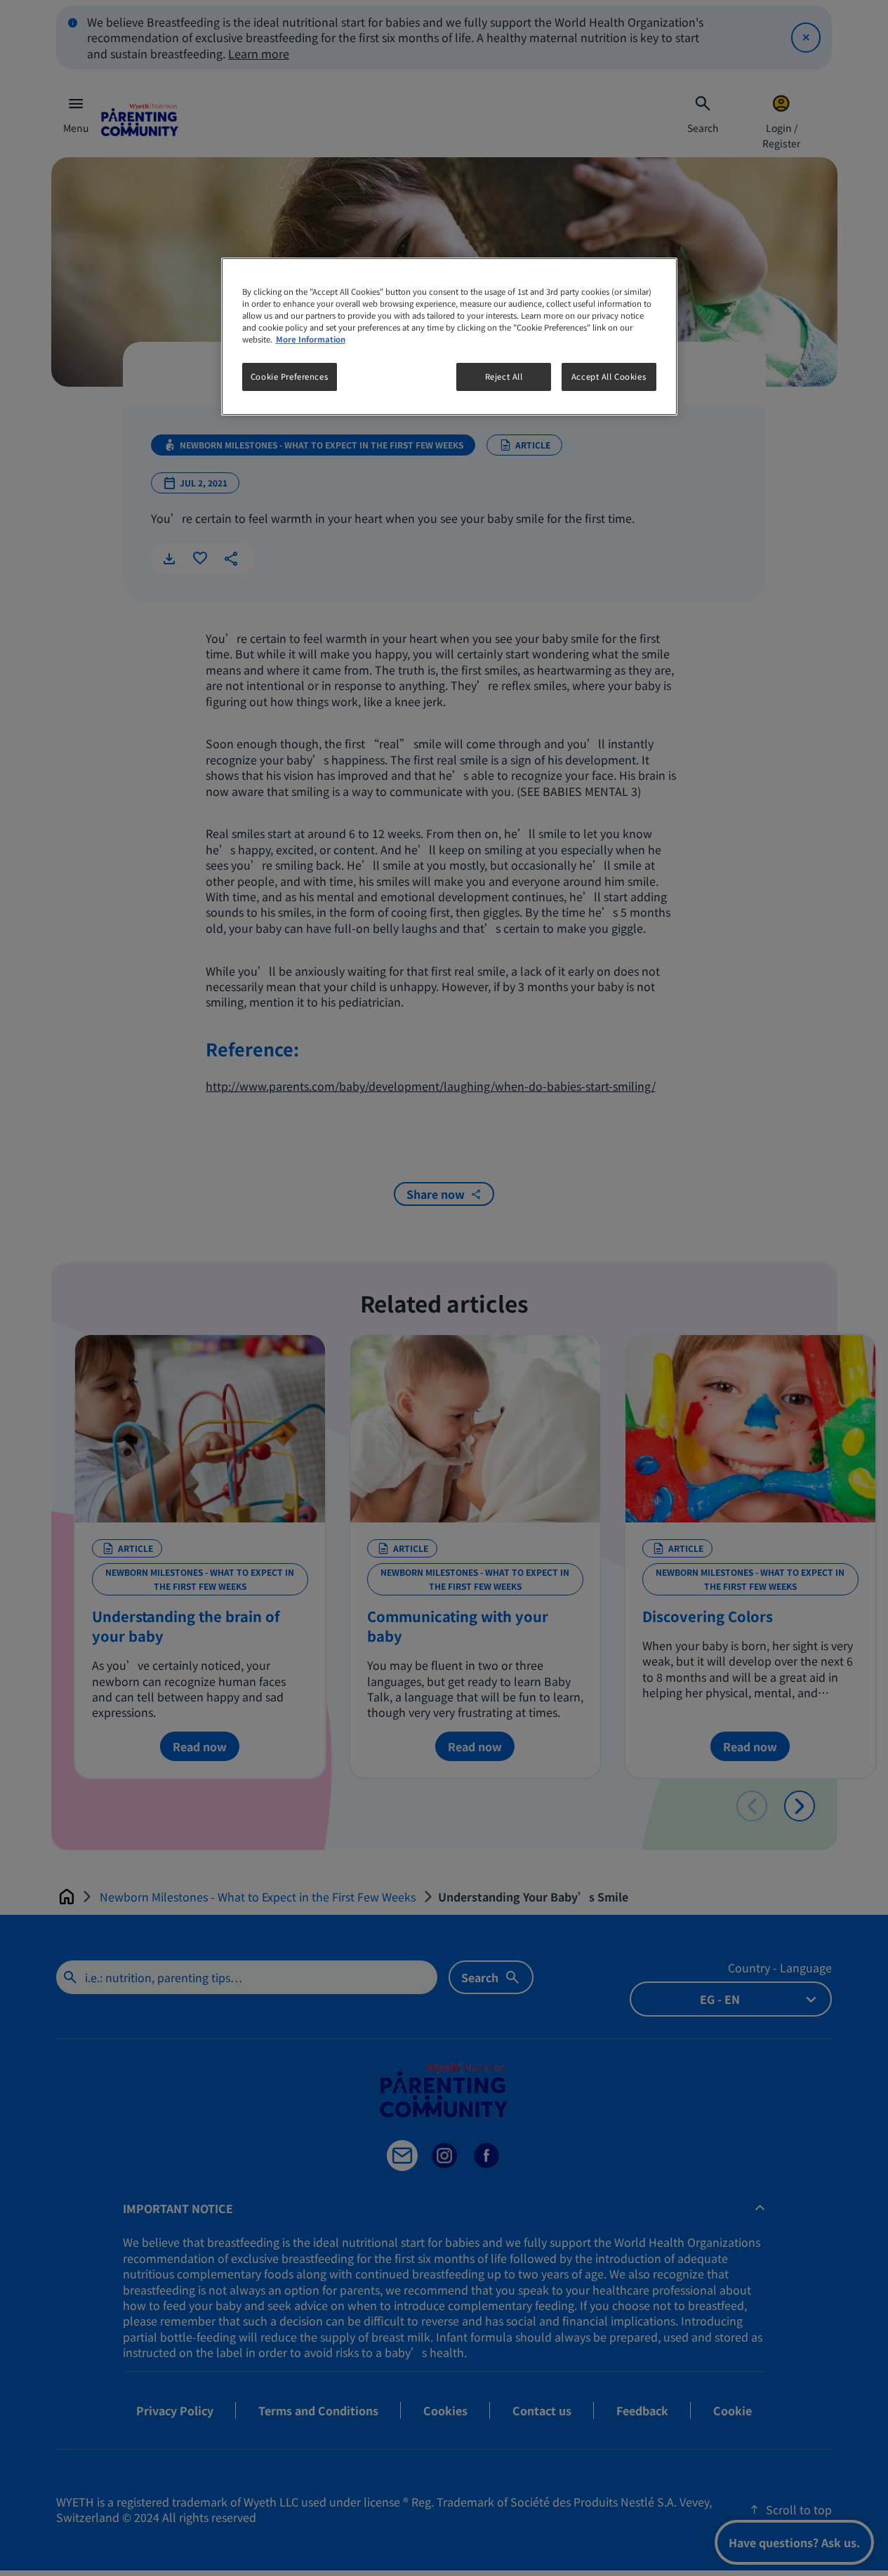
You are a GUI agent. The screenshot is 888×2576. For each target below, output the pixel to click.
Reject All (504, 376)
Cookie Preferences (289, 376)
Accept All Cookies (609, 376)
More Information (311, 339)
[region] (449, 337)
